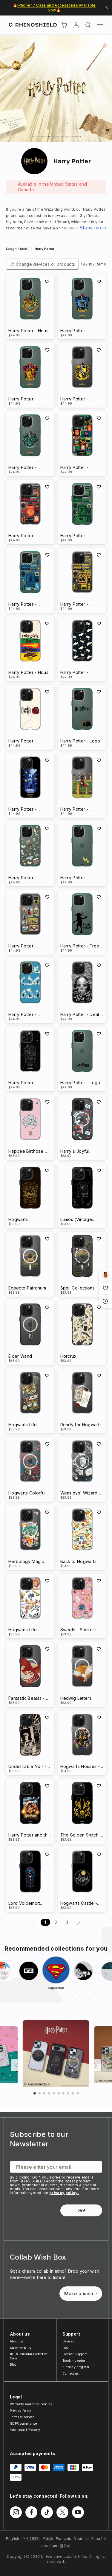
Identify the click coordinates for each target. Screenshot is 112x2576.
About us (17, 2341)
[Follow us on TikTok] (47, 2512)
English (13, 2539)
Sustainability (21, 2348)
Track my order (74, 2361)
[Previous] (6, 1975)
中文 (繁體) (31, 2539)
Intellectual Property (25, 2430)
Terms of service (22, 2417)
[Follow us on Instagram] (16, 2512)
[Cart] (64, 25)
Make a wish (79, 2294)
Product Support (75, 2354)
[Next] (106, 1975)
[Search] (88, 25)
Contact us (71, 2373)
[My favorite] (47, 282)
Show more (93, 228)
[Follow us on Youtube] (78, 2512)
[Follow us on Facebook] (31, 2512)
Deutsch (81, 2539)
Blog (13, 2364)
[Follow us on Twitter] (62, 2512)
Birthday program (76, 2367)
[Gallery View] (105, 1275)
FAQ (66, 2348)
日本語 (48, 2539)
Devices (68, 2341)
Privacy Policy (20, 2411)
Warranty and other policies (31, 2404)
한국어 (65, 2546)
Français (64, 2539)
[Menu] (100, 25)
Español (99, 2539)
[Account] (76, 25)
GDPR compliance (23, 2423)
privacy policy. (64, 2193)
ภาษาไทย (49, 2546)
